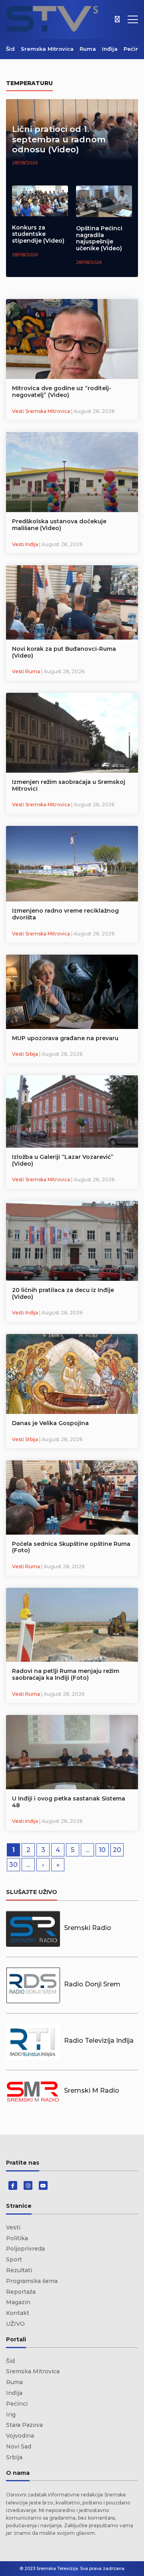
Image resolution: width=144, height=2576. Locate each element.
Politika (17, 2238)
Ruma (88, 49)
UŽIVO (15, 2324)
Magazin (18, 2302)
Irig (11, 2415)
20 (117, 1850)
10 (102, 1850)
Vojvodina (20, 2436)
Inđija (110, 49)
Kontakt (18, 2313)
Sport (14, 2259)
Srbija (14, 2457)
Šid (10, 49)
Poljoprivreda (25, 2249)
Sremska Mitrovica (47, 49)
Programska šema (32, 2281)
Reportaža (21, 2292)
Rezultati (19, 2270)
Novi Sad (19, 2446)
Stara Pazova (24, 2425)
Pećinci (134, 49)
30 (13, 1865)
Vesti (13, 2227)
